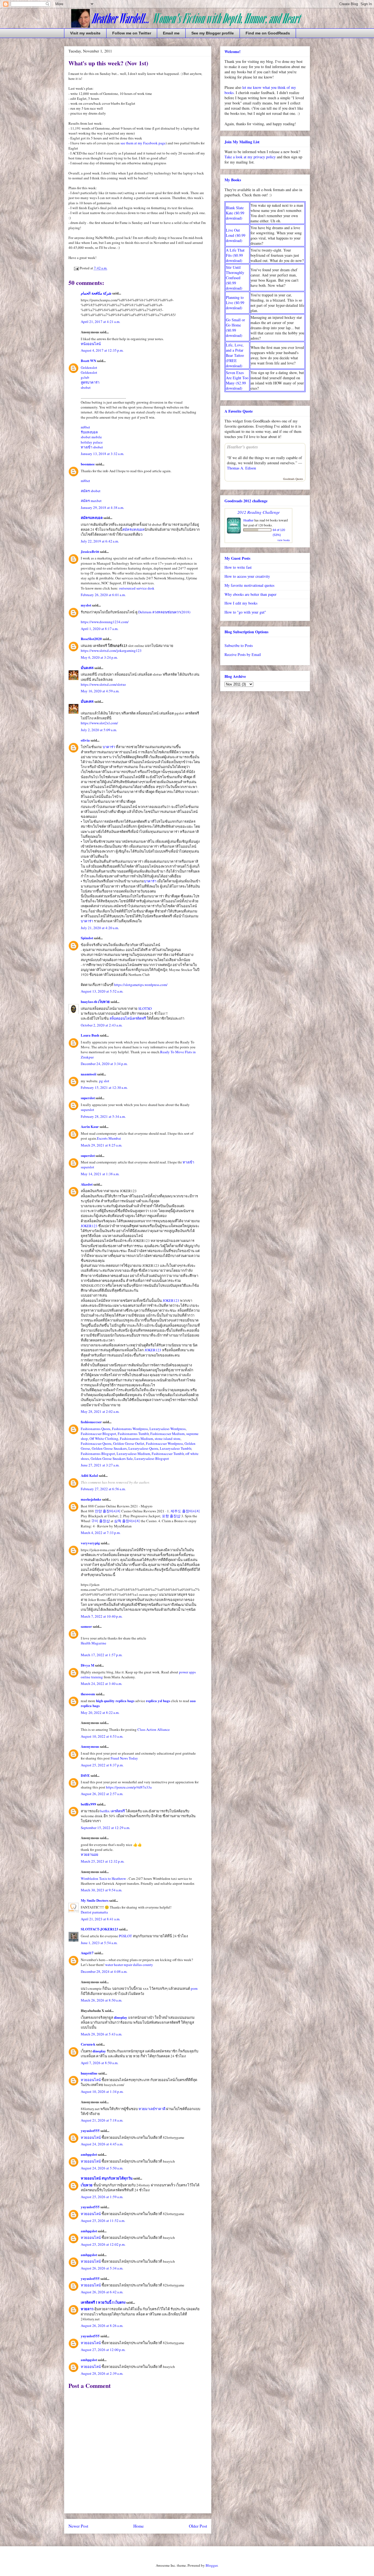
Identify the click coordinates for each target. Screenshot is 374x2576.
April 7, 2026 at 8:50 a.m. (100, 2063)
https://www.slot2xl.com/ (99, 723)
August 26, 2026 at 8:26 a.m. (102, 2326)
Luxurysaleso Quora (143, 1448)
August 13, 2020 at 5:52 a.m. (102, 991)
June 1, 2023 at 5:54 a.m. (99, 1943)
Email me (171, 33)
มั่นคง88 (87, 668)
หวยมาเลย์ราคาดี (152, 2109)
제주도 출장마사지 (185, 1511)
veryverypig (90, 1543)
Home (139, 2526)
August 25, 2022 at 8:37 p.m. (102, 1765)
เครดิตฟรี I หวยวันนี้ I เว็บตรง (103, 2302)
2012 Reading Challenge (259, 512)
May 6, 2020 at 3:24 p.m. (99, 657)
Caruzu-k (88, 2044)
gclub (85, 377)
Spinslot (87, 938)
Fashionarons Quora (96, 1429)
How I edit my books (241, 603)
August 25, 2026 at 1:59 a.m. (102, 2197)
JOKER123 (89, 1226)
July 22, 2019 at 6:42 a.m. (100, 541)
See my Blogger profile (213, 33)
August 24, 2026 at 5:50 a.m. (102, 2168)
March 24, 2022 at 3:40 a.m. (101, 1684)
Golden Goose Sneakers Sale (112, 1458)
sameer (86, 1626)
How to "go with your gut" (245, 612)
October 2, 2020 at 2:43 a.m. (102, 1025)
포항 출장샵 (171, 1516)
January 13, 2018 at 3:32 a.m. (102, 454)
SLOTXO (145, 1008)
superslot (88, 1098)
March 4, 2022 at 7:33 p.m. (101, 1533)
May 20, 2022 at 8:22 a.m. (100, 1713)
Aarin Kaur (90, 1126)
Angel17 (87, 1953)
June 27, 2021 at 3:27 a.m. (100, 1465)
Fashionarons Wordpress (130, 1429)
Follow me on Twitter (132, 33)
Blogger (212, 2565)
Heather (248, 520)
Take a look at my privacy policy (250, 157)
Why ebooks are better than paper (251, 594)
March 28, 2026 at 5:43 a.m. (101, 2034)
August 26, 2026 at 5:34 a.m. (102, 2268)
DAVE (85, 1775)
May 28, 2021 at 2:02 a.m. (100, 1411)
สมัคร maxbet (91, 501)
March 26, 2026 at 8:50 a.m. (101, 2000)
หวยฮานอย (90, 1854)
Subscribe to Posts (239, 645)
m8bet (85, 427)
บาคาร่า (109, 747)
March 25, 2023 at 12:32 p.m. (103, 1861)
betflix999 (89, 1804)
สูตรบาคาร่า (90, 382)
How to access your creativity (247, 576)
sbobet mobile (91, 437)
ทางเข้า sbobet (92, 447)
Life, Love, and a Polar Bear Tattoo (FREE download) (235, 355)
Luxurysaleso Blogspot (152, 1458)
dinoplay (121, 2017)
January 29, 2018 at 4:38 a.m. (102, 507)
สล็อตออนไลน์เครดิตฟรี (128, 1018)
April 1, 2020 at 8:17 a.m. (100, 629)
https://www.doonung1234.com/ (105, 622)
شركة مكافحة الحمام (96, 293)
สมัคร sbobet (91, 491)
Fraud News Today (124, 1758)
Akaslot (87, 1184)
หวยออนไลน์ (91, 2080)
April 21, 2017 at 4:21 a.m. (100, 322)
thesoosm (88, 1694)
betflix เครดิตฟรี (113, 1811)
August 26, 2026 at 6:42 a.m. (102, 2292)
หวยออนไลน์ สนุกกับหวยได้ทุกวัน (107, 2178)
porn (194, 1988)
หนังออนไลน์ (91, 344)
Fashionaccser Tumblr (168, 1454)
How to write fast (238, 567)
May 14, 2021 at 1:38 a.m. (100, 1174)
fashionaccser (91, 1422)
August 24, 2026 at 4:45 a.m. (102, 2144)
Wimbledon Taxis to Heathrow (103, 1878)
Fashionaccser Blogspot (98, 1434)
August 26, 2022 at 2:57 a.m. (102, 1794)
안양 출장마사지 (108, 1511)
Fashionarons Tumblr (133, 1434)
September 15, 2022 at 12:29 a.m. (105, 1828)
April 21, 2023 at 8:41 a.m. (100, 1919)
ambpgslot (89, 2154)
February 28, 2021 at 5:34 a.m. (103, 1116)
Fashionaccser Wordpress (164, 1443)
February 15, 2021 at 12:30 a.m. (104, 1087)
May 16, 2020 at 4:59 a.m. (100, 691)
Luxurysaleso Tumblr (176, 1448)
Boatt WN (88, 361)
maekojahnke (91, 1499)
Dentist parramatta (94, 1912)
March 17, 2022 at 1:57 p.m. (102, 1655)
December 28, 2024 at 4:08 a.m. (104, 1971)
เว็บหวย (87, 2185)
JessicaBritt (90, 551)
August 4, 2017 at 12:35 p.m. (102, 350)
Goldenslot (89, 367)
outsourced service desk (137, 588)
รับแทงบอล (89, 432)
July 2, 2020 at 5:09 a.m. (99, 730)
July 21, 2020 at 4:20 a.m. (100, 928)
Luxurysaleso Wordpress (168, 1429)
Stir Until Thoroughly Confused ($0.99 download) (235, 278)
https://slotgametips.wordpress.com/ (141, 985)
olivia (85, 740)
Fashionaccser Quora (96, 1443)
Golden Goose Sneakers (109, 1448)
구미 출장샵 (100, 1521)
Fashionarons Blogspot (98, 1454)
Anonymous (90, 1746)
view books (284, 540)
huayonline (89, 2073)
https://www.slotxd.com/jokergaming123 (111, 650)
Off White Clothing (104, 1439)
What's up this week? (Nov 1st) (108, 63)
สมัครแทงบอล (92, 517)
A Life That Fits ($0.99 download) (235, 255)
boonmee (88, 464)
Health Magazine (93, 1643)
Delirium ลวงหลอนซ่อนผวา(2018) (164, 612)
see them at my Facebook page (143, 143)
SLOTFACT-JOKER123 (100, 1929)
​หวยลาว (87, 2309)
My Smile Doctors (95, 1900)
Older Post (198, 2526)
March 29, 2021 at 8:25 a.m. (101, 1145)
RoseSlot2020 (91, 639)
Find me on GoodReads (268, 33)
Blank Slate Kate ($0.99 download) (235, 213)
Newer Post (78, 2526)
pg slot (104, 1081)
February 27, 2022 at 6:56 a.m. (103, 1489)
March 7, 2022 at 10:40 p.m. (102, 1616)
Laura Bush (90, 1035)
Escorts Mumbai (109, 1138)
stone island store (168, 1439)
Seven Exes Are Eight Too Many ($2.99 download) (237, 380)
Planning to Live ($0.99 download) (235, 303)
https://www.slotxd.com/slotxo (103, 684)
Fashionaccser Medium (167, 1434)
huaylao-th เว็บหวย (95, 1001)
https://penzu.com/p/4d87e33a (129, 1787)
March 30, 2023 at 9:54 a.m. (101, 1890)
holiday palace (92, 442)
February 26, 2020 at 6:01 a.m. (103, 595)
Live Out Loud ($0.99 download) (236, 235)
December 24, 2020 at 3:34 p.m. (104, 1064)
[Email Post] (76, 268)
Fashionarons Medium (136, 1439)
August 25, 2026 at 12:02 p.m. (103, 2244)
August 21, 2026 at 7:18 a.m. (102, 2120)
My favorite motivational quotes (249, 585)
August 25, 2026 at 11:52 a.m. (103, 2221)
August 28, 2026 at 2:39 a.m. (102, 2373)
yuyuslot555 (90, 2130)
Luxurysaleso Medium (133, 1454)
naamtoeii (89, 1074)
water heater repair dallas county (129, 1965)
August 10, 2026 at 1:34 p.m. (102, 2091)
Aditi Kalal (89, 1475)
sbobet (86, 387)
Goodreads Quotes (293, 479)
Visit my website (85, 33)
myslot (86, 605)
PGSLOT (125, 1936)
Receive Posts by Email (243, 654)
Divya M (87, 1665)
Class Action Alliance (154, 1729)
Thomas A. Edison (241, 468)
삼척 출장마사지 (127, 1521)
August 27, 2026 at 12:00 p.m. (103, 2350)
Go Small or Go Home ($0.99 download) (235, 328)
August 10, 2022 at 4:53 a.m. (102, 1736)
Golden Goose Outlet (129, 1443)
